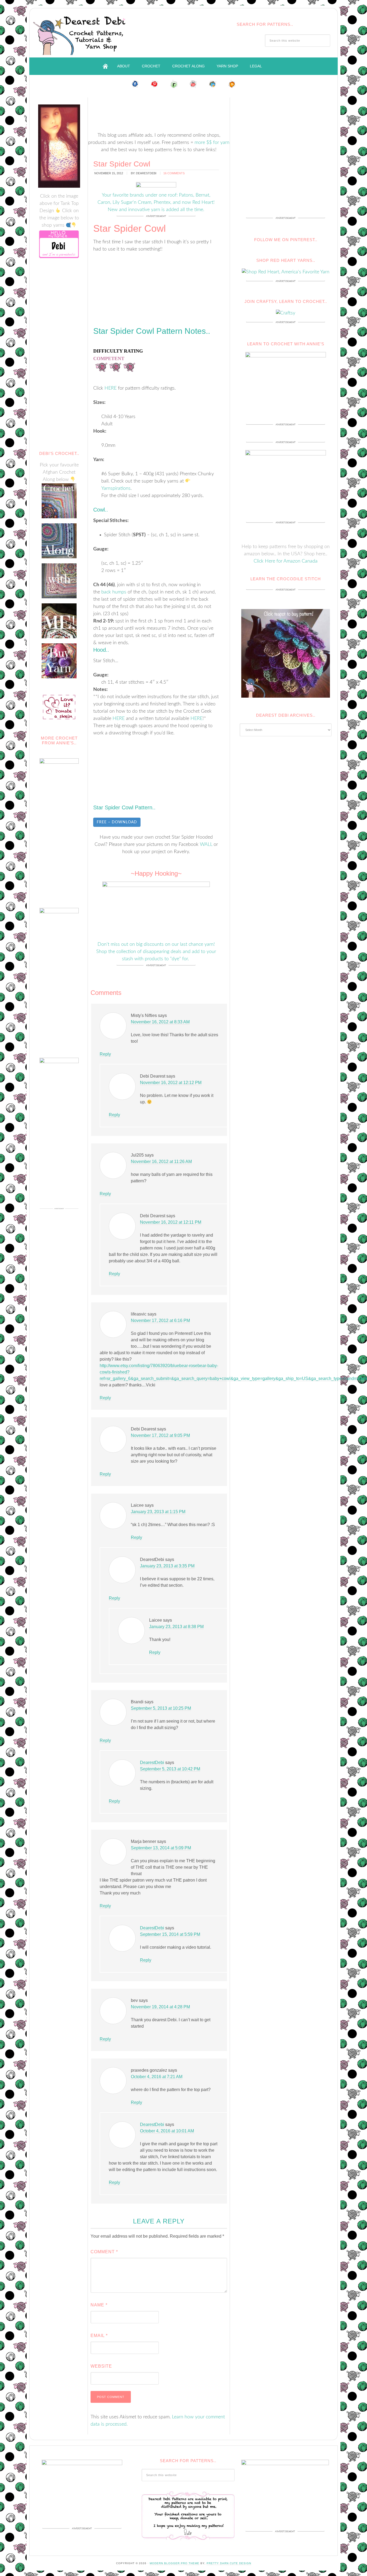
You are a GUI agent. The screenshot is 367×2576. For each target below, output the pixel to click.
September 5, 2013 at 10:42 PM (170, 1769)
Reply (105, 1054)
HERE (111, 388)
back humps (114, 592)
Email (99, 2336)
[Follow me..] (135, 84)
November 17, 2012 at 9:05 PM (160, 1435)
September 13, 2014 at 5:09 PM (161, 1848)
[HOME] (105, 66)
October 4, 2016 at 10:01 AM (167, 2131)
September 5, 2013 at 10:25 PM (161, 1708)
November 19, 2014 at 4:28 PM (160, 2007)
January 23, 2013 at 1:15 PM (158, 1512)
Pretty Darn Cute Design (229, 2563)
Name (99, 2305)
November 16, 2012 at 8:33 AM (160, 1022)
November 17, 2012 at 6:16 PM (160, 1320)
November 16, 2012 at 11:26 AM (161, 1162)
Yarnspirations (116, 488)
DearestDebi (152, 1762)
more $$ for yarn (212, 143)
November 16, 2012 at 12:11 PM (171, 1222)
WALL (206, 845)
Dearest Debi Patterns (81, 33)
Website (101, 2366)
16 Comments (174, 173)
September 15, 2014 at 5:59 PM (170, 1934)
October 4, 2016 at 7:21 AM (157, 2077)
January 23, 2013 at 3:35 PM (167, 1566)
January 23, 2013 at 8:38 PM (176, 1627)
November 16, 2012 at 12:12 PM (171, 1083)
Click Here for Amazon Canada (286, 561)
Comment (104, 2252)
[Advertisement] (186, 111)
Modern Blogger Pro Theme (174, 2563)
